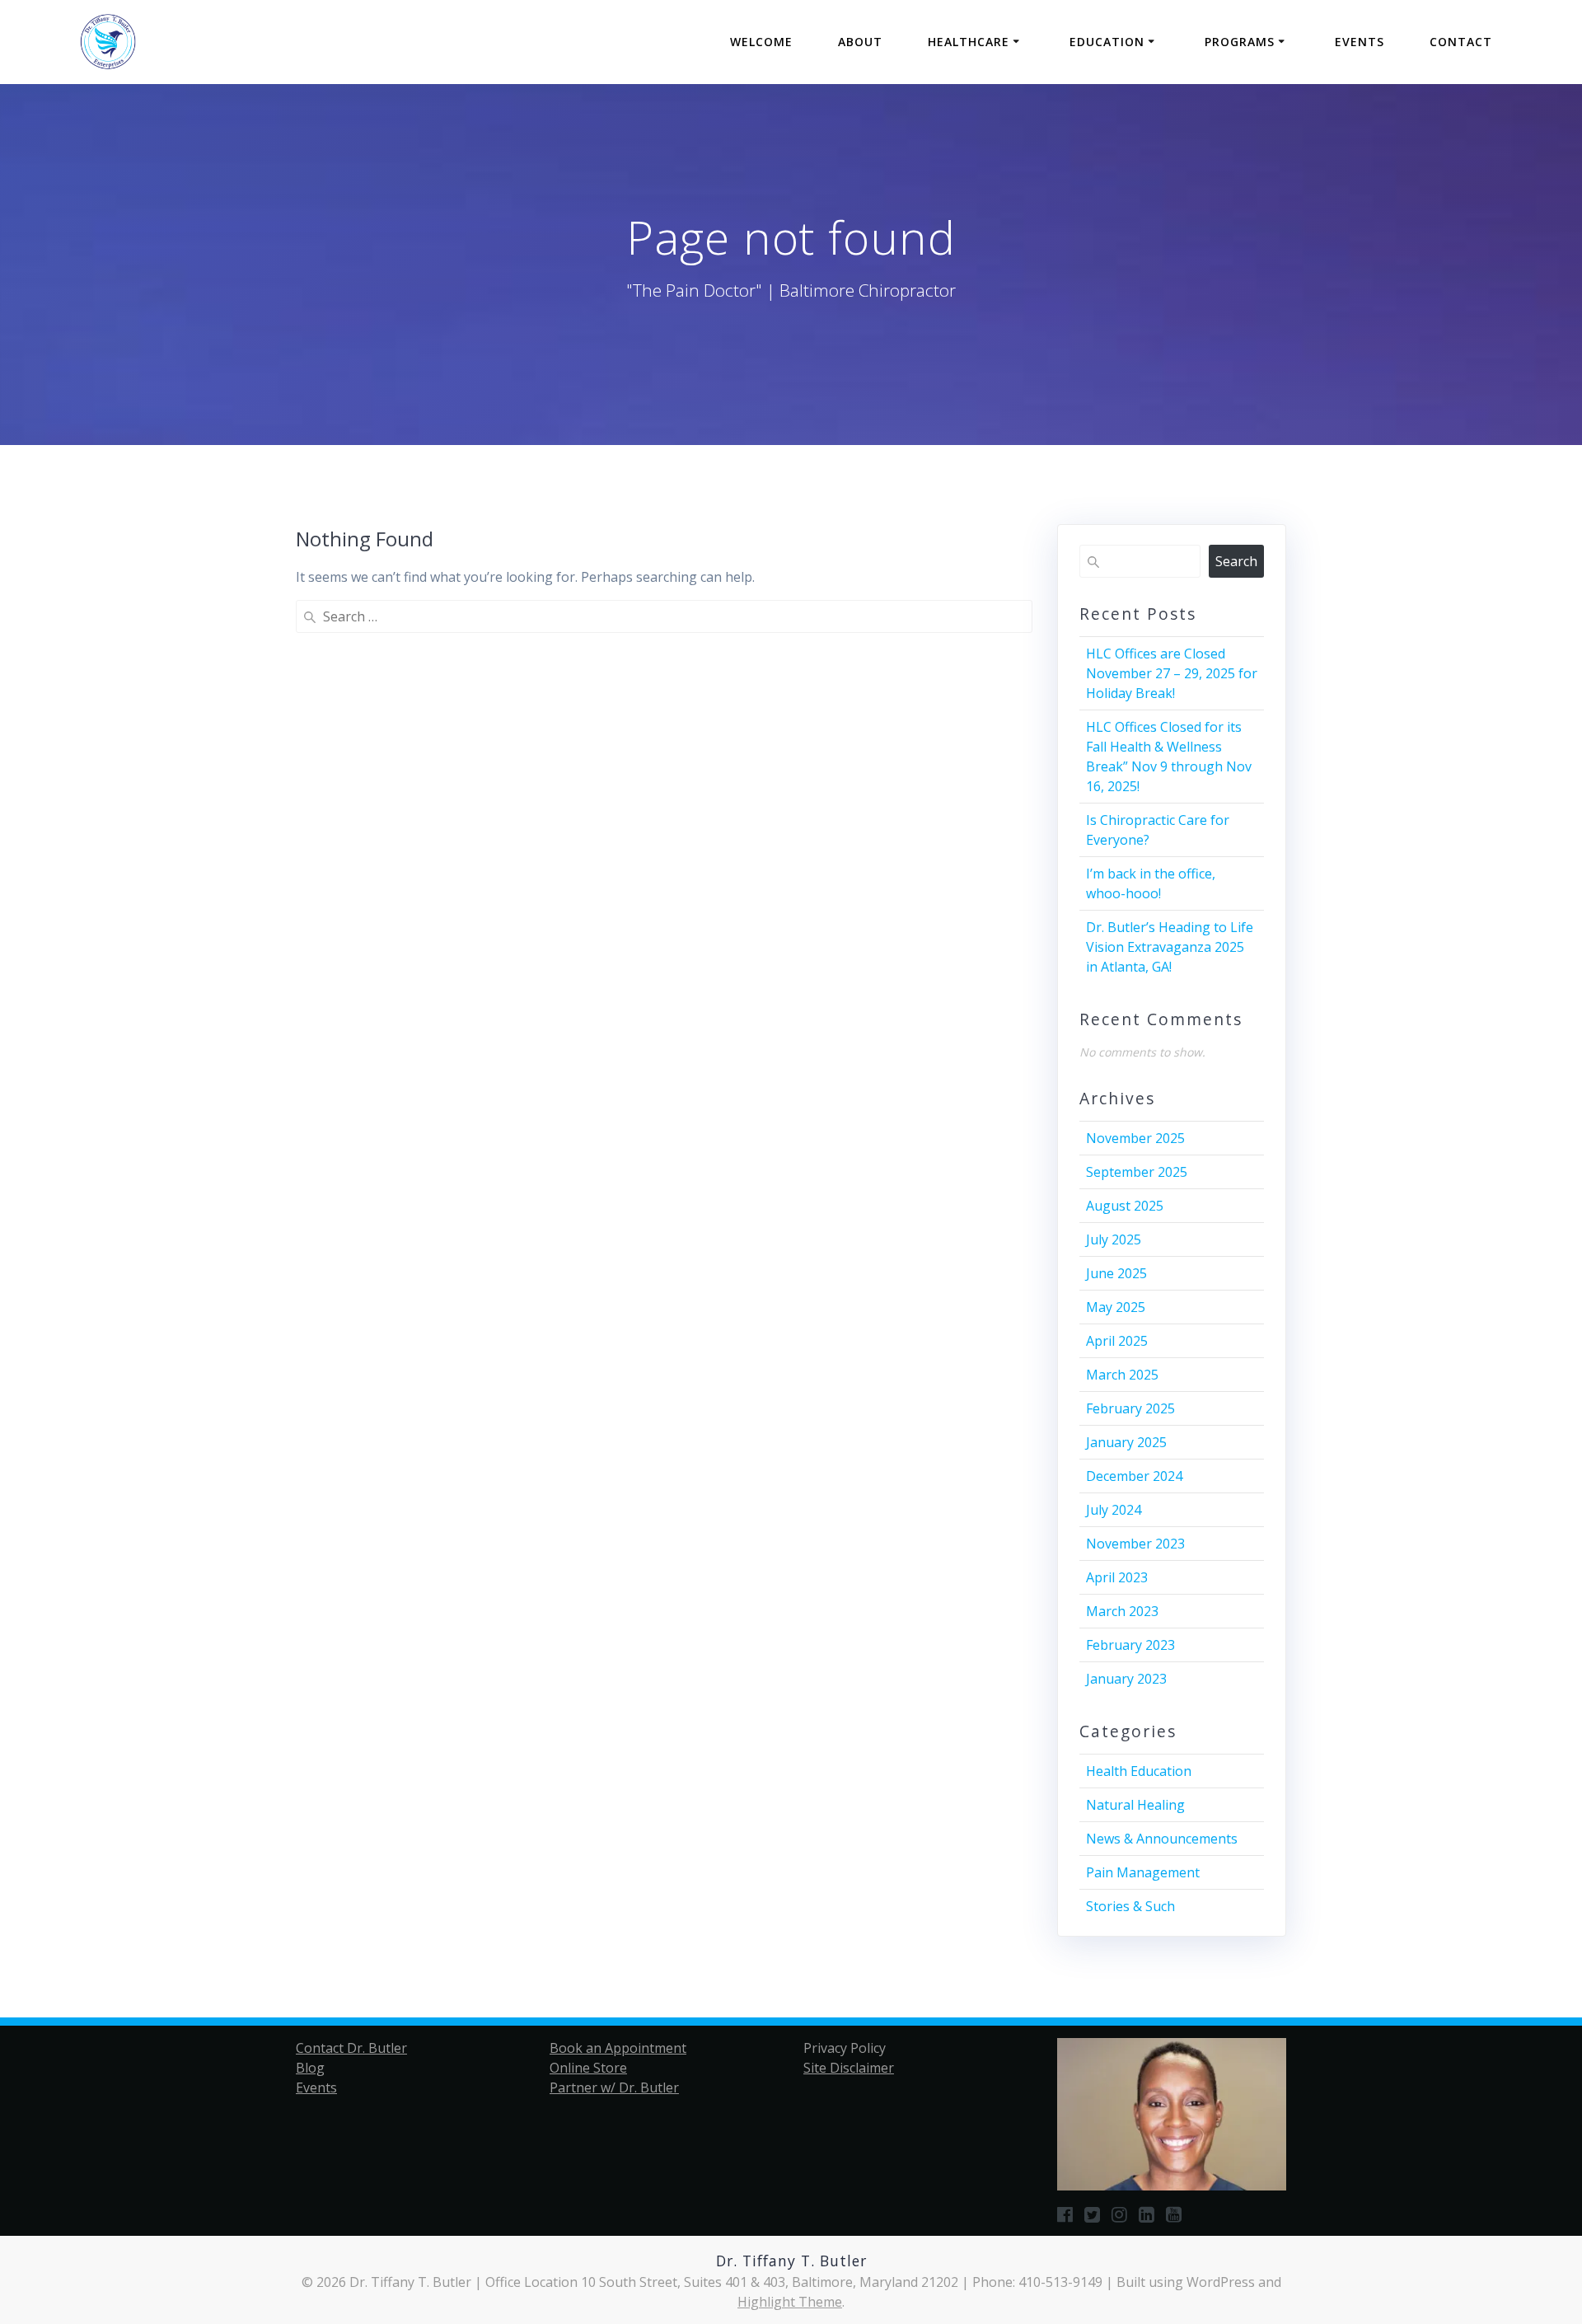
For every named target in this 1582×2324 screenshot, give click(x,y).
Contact (1461, 42)
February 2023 (1130, 1645)
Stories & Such (1130, 1906)
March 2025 (1122, 1375)
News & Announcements (1162, 1839)
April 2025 (1117, 1341)
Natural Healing (1135, 1805)
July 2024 (1114, 1510)
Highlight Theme (790, 2302)
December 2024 (1134, 1476)
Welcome (761, 42)
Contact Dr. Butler (351, 2048)
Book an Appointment (618, 2048)
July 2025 (1114, 1239)
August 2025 (1125, 1206)
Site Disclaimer (849, 2068)
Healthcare (969, 42)
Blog (310, 2068)
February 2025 (1130, 1408)
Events (1360, 42)
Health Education (1139, 1771)
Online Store (588, 2068)
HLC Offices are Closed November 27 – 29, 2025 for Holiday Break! (1172, 673)
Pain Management (1143, 1872)
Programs (1240, 42)
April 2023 (1117, 1577)
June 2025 (1116, 1273)
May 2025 (1116, 1307)
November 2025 (1135, 1138)
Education (1107, 42)
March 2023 (1122, 1611)
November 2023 (1135, 1544)
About (860, 42)
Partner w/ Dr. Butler (614, 2087)
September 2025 (1137, 1172)
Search (1236, 561)
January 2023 (1126, 1679)
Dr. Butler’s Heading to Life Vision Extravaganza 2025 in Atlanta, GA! (1170, 947)
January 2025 (1126, 1442)
